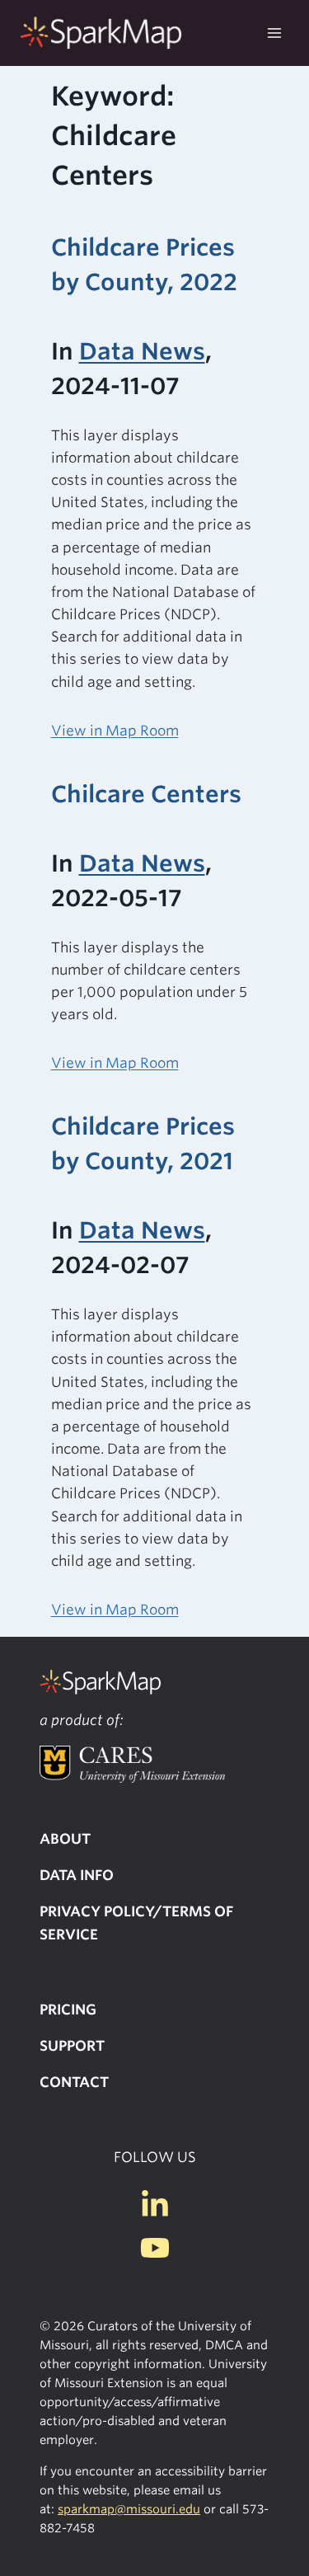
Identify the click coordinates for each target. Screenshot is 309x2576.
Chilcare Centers (146, 794)
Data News (142, 351)
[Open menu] (274, 33)
